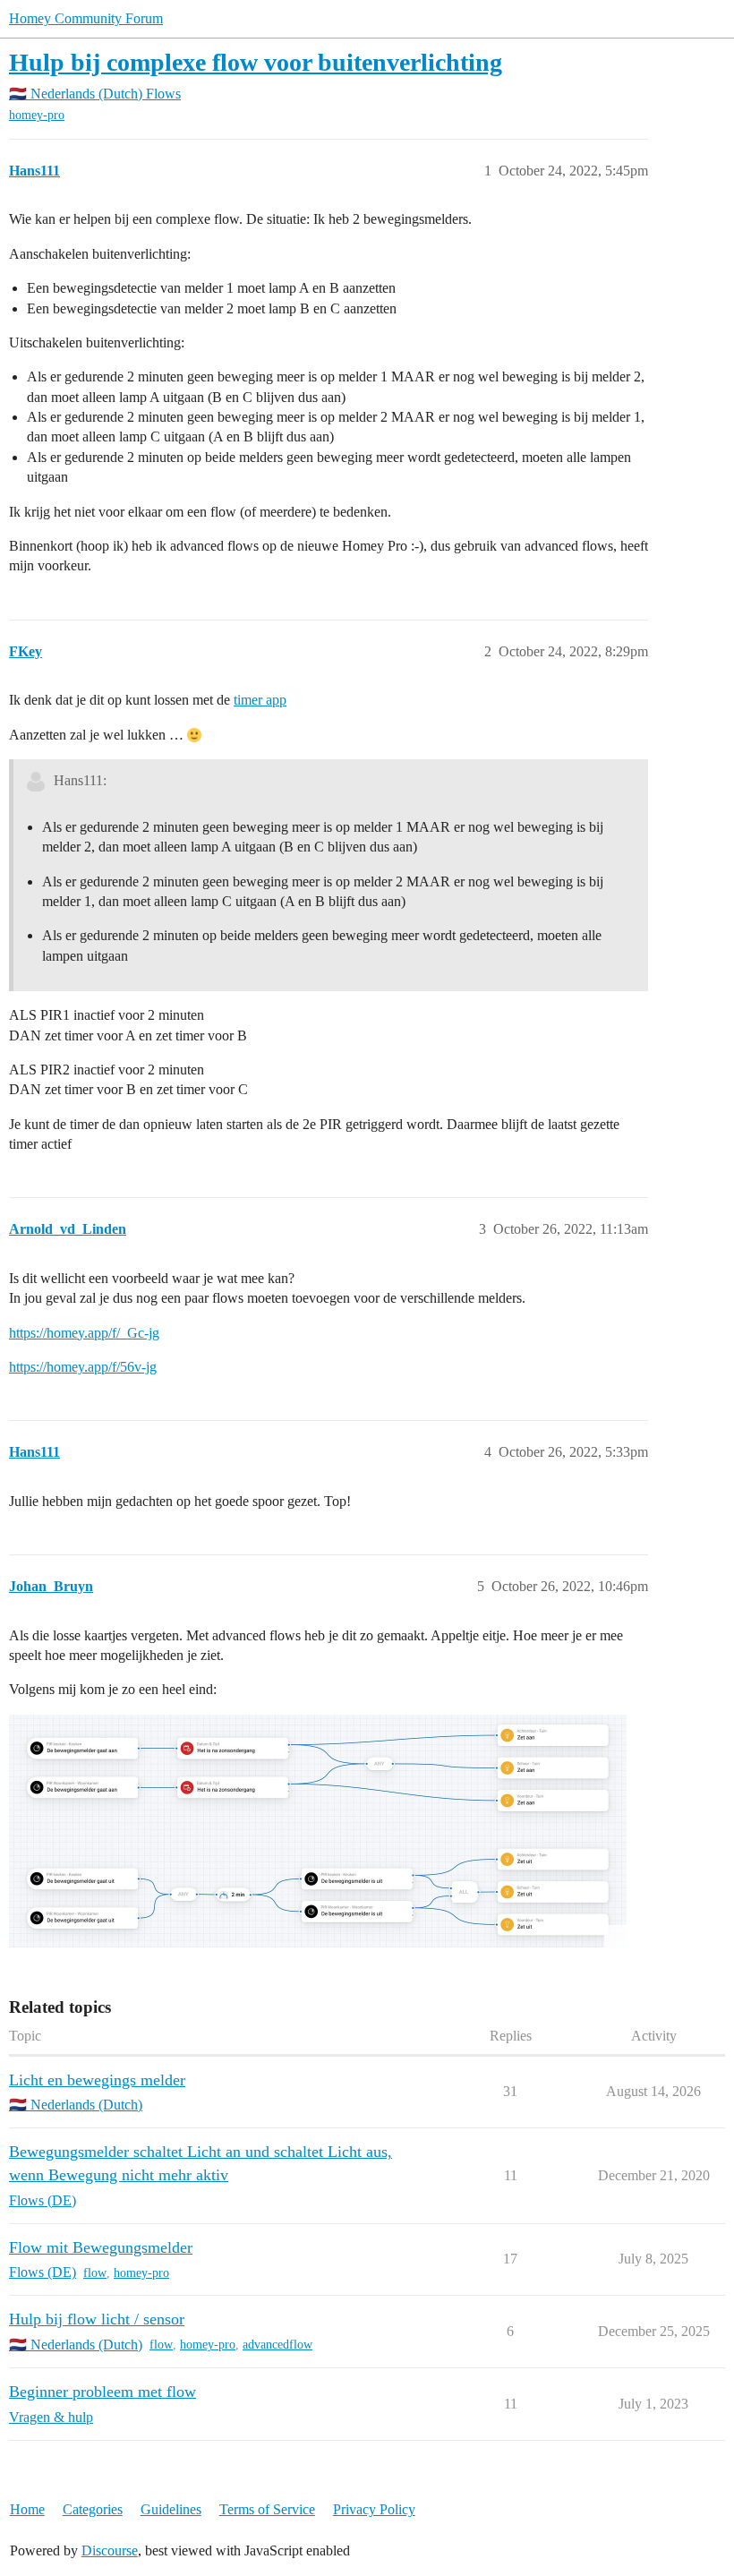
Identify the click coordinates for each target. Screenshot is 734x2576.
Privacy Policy (374, 2509)
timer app (260, 700)
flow (95, 2273)
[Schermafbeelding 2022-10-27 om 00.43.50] (318, 1831)
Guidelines (171, 2509)
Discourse (110, 2550)
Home (27, 2509)
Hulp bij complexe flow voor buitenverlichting (256, 62)
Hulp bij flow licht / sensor (97, 2319)
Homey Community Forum (86, 18)
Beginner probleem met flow (102, 2392)
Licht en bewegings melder (97, 2080)
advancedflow (277, 2345)
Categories (93, 2509)
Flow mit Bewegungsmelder (101, 2247)
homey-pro (37, 115)
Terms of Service (267, 2509)
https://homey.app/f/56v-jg (83, 1367)
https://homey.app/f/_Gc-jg (84, 1333)
